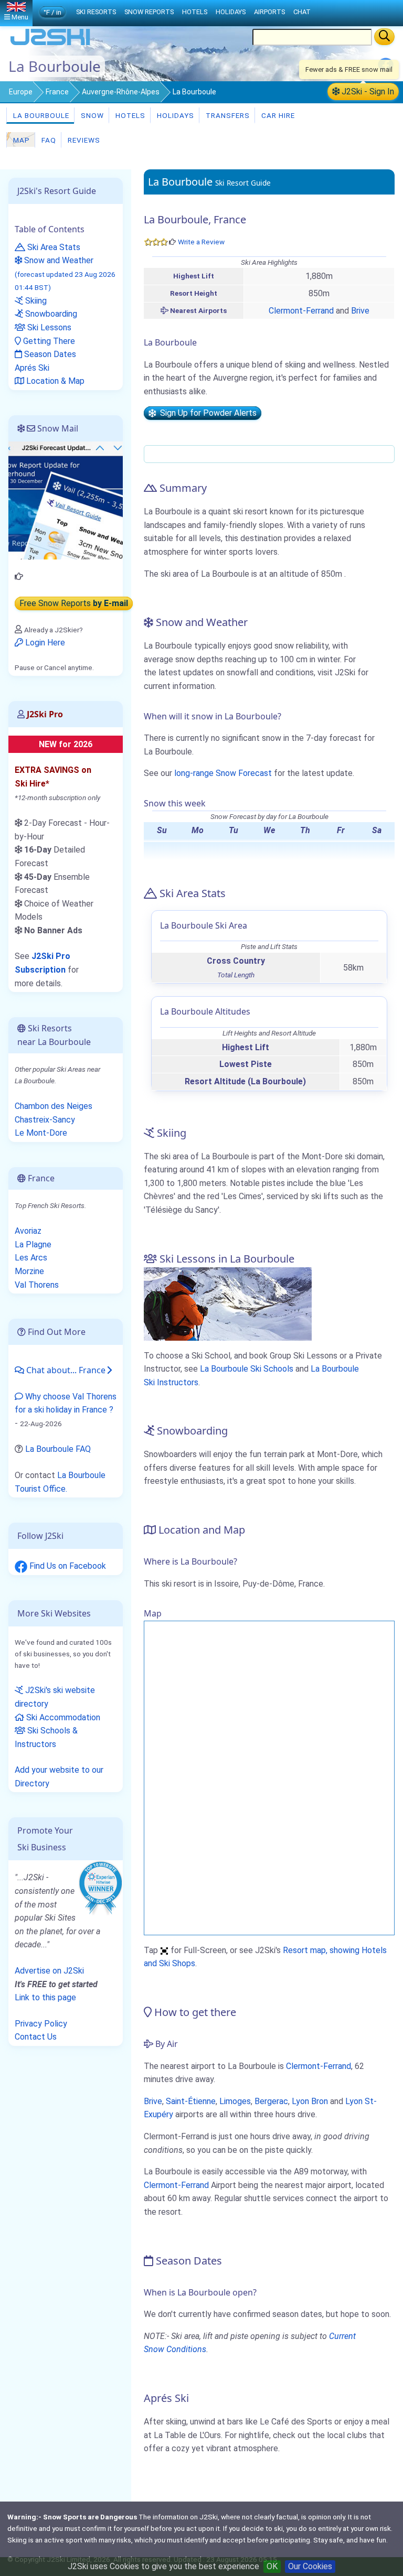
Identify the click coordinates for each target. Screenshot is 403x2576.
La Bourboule (40, 115)
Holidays (174, 115)
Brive (360, 311)
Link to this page (45, 1997)
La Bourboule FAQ (58, 1449)
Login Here (44, 643)
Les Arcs (31, 1258)
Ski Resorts (96, 12)
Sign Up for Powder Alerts (206, 413)
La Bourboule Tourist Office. (60, 1482)
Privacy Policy (41, 2024)
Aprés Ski (32, 368)
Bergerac (271, 2101)
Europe (21, 92)
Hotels (129, 115)
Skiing (35, 301)
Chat (302, 12)
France (57, 92)
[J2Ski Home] (50, 44)
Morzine (29, 1271)
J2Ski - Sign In (367, 91)
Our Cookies (310, 2566)
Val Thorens (37, 1285)
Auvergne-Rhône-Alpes (121, 92)
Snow (91, 115)
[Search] (384, 37)
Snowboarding (50, 314)
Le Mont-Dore (41, 1133)
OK (272, 2566)
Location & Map (54, 381)
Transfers (227, 115)
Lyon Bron (310, 2101)
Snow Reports (149, 12)
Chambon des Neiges (54, 1106)
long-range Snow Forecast (223, 773)
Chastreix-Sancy (45, 1120)
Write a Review (201, 242)
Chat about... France (65, 1370)
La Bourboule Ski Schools (247, 1369)
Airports (269, 12)
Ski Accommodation (62, 1717)
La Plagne (33, 1244)
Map (20, 140)
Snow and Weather (65, 273)
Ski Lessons (48, 327)
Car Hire (277, 115)
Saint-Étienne (191, 2101)
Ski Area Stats (53, 247)
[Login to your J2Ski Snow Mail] (66, 500)
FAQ (48, 140)
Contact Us (36, 2037)
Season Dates (49, 354)
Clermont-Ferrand (301, 311)
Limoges (235, 2101)
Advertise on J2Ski (49, 1971)
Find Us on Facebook (67, 1566)
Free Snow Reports (74, 603)
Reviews (83, 140)
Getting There (48, 341)
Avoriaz (28, 1231)
